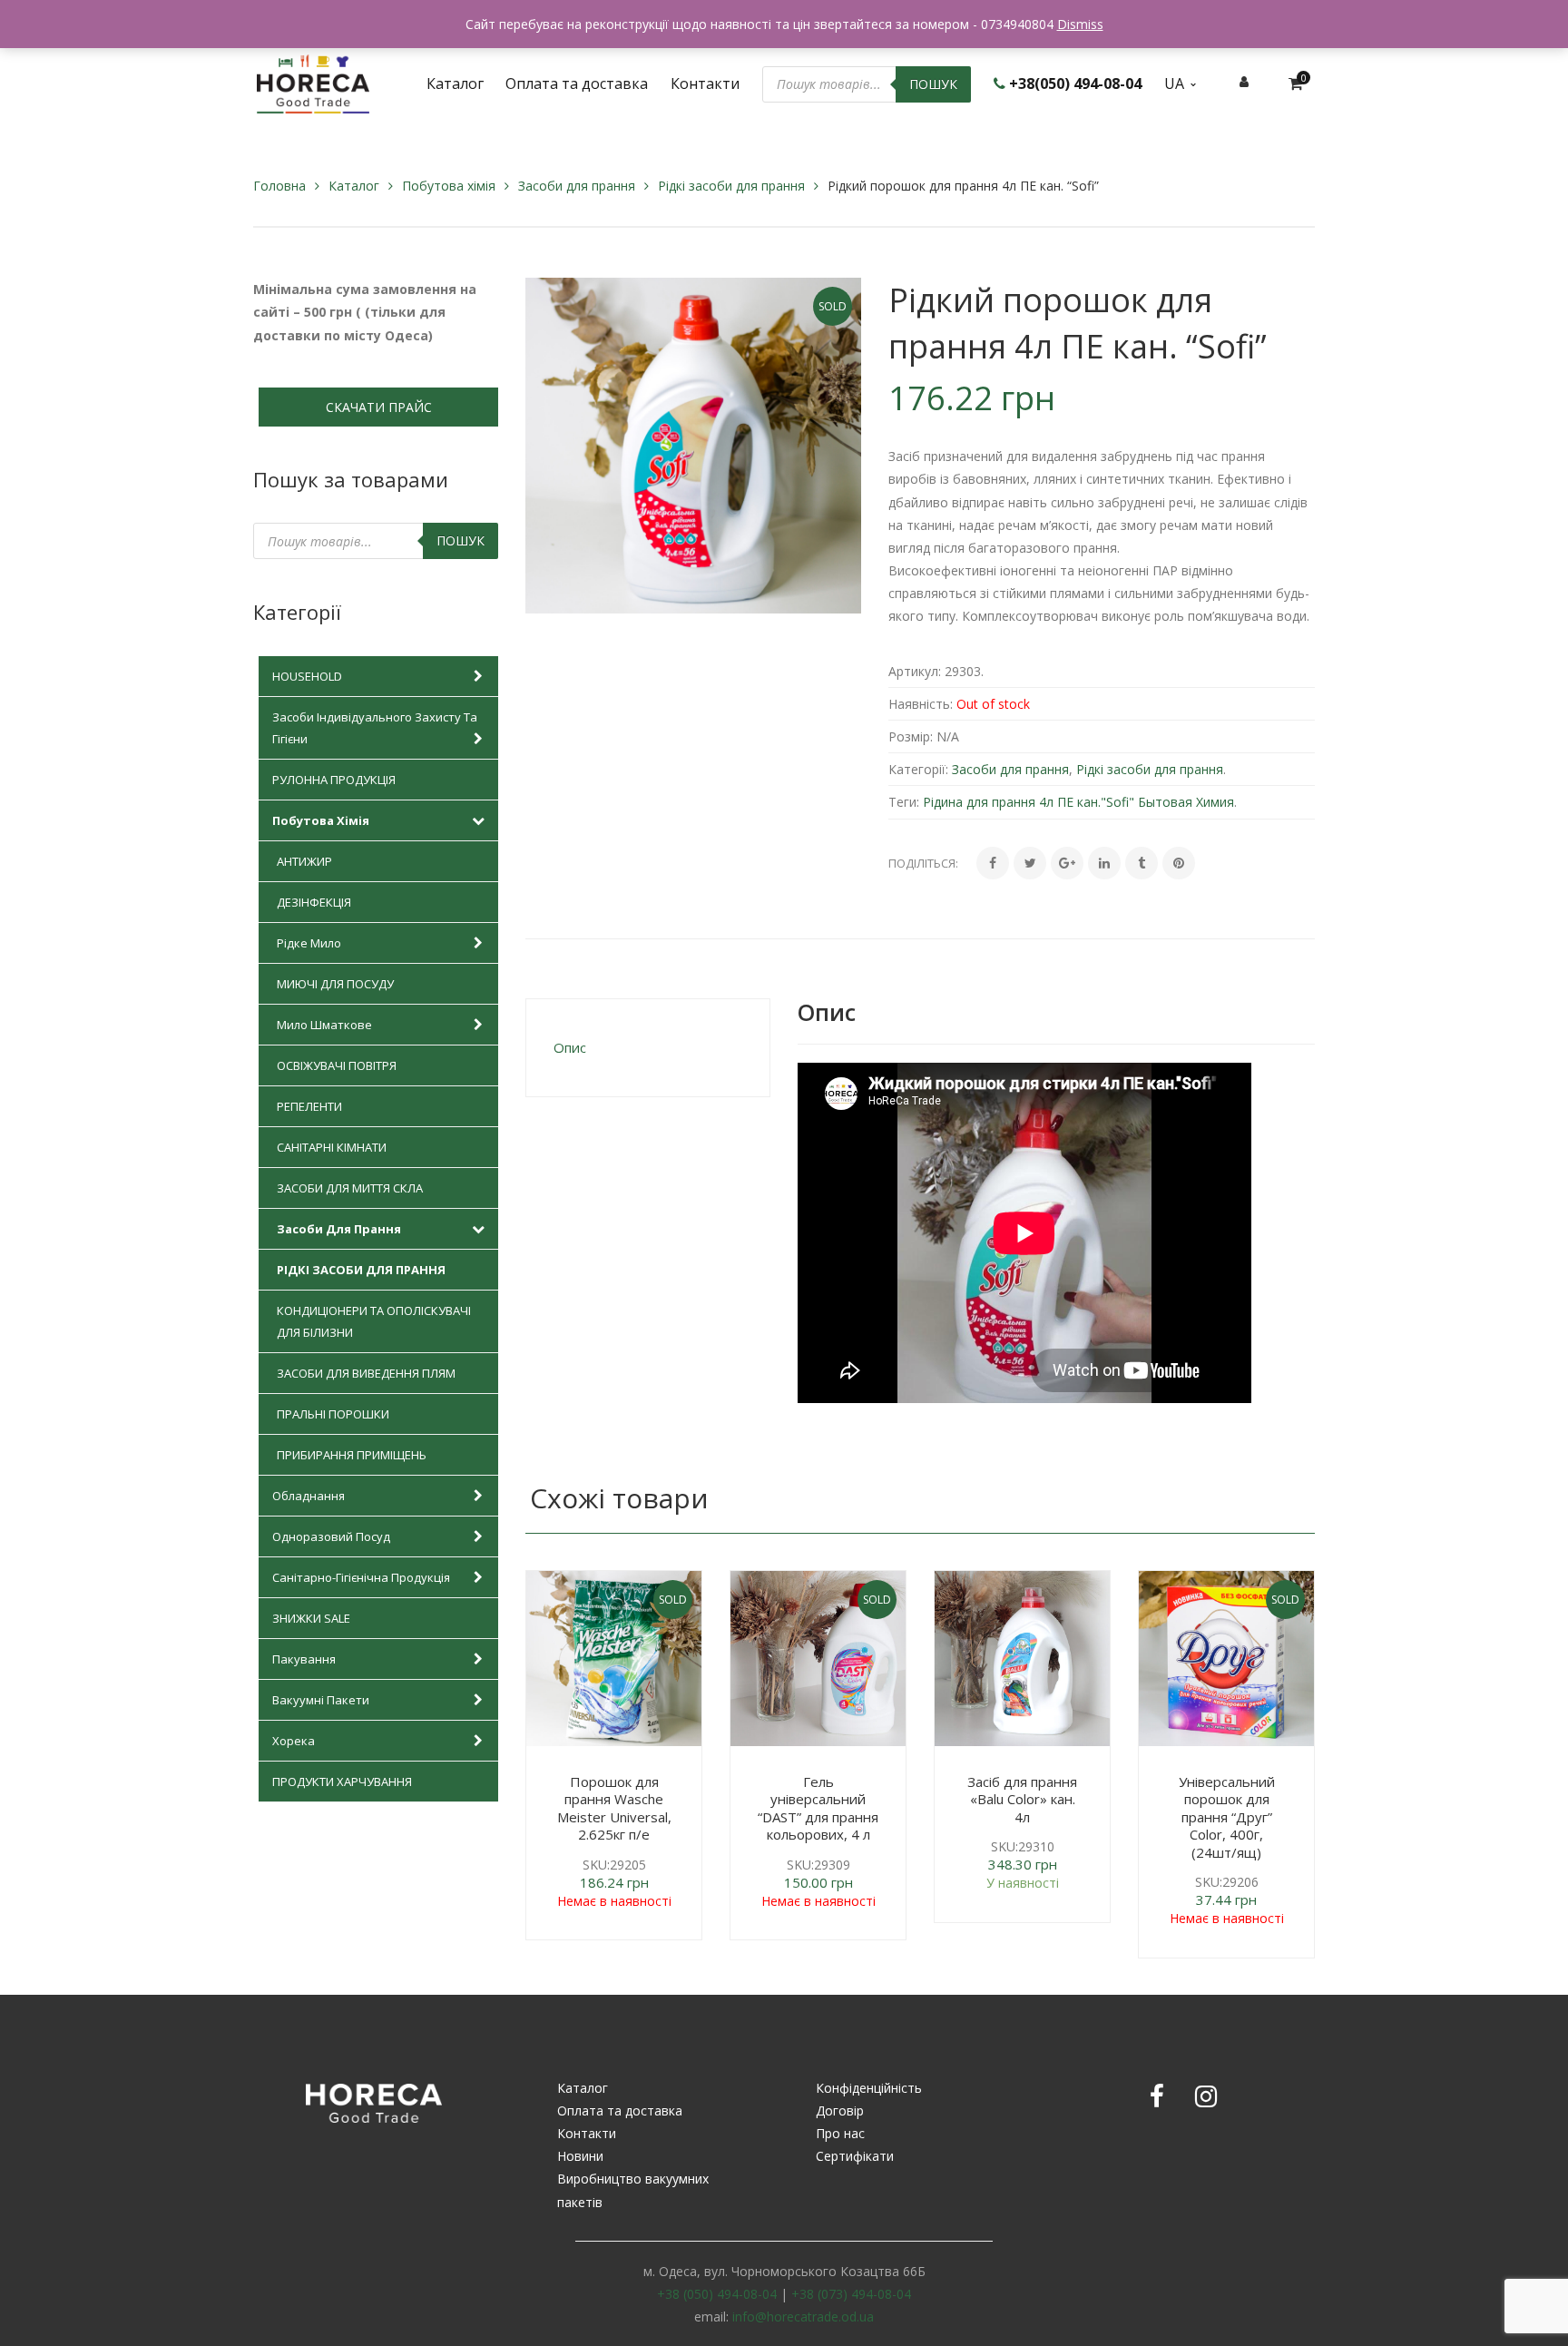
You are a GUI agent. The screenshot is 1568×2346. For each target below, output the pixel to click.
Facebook (1157, 2096)
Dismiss (1080, 24)
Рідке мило (309, 943)
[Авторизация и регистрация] (1244, 81)
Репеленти (309, 1106)
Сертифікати (855, 2156)
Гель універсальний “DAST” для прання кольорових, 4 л (818, 1808)
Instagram (1206, 2096)
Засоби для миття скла (350, 1188)
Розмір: (911, 736)
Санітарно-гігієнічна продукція (361, 1577)
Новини (580, 2156)
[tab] (648, 1048)
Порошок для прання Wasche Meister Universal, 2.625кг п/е (614, 1808)
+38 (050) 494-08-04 (717, 2294)
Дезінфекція (314, 902)
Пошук (933, 84)
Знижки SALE (311, 1618)
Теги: (904, 802)
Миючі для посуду (335, 984)
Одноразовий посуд (331, 1536)
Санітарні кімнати (332, 1147)
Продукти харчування (342, 1782)
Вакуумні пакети (321, 1700)
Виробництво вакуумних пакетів (633, 2190)
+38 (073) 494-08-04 (851, 2294)
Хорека (294, 1741)
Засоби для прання (577, 186)
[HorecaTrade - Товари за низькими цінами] (313, 82)
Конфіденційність (869, 2088)
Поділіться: (923, 863)
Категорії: (918, 769)
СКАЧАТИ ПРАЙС (379, 407)
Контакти (587, 2133)
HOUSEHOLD (307, 676)
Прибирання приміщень (352, 1455)
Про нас (840, 2133)
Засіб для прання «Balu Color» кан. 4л (1022, 1799)
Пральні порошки (333, 1414)
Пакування (304, 1659)
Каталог (354, 186)
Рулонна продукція (334, 780)
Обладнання (309, 1496)
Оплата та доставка (620, 2110)
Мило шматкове (324, 1025)
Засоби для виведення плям (366, 1373)
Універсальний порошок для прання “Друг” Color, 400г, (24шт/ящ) (1227, 1817)
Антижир (304, 861)
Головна (279, 186)
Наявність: (921, 704)
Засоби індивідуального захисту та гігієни (375, 728)
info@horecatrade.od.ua (803, 2317)
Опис (570, 1047)
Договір (840, 2110)
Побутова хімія (449, 186)
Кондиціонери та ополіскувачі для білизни (374, 1321)
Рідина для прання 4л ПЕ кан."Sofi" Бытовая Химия (1078, 802)
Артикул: (915, 671)
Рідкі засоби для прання (731, 186)
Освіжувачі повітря (337, 1065)
